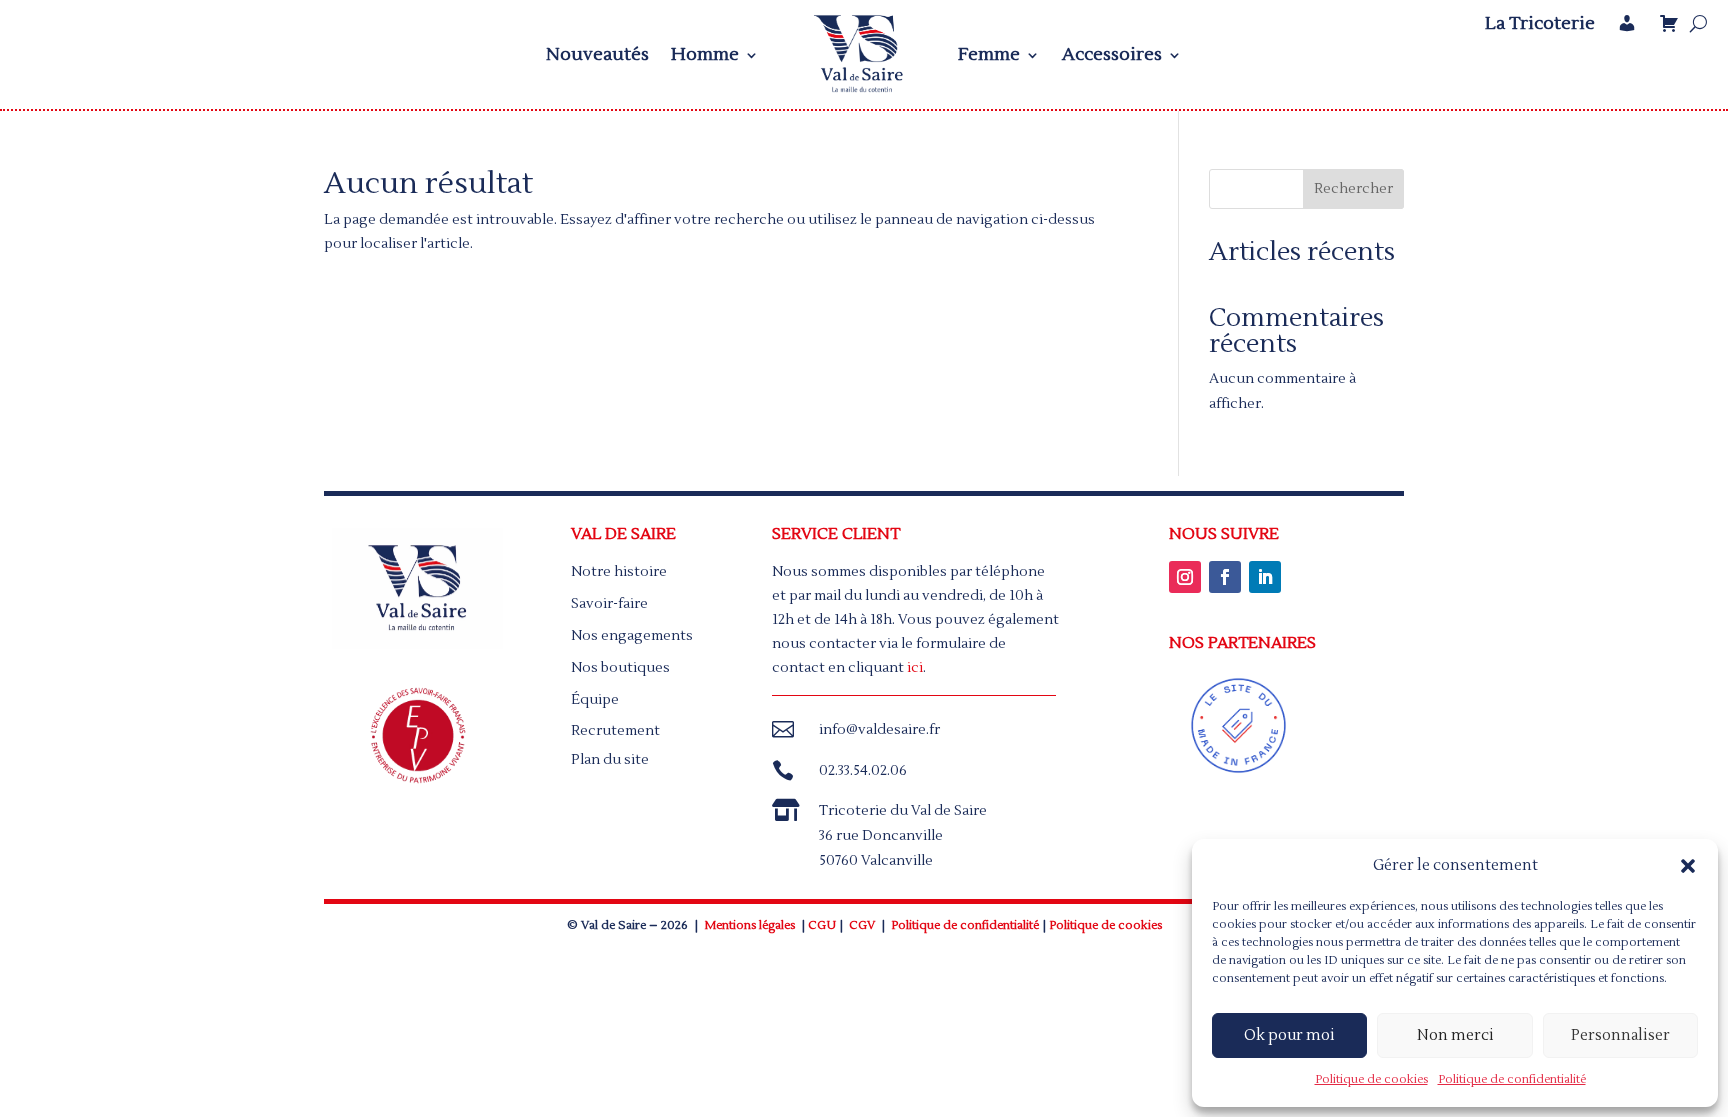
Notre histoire (619, 572)
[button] (1688, 866)
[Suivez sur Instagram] (1185, 577)
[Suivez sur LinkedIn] (1265, 577)
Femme (989, 54)
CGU (822, 925)
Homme (705, 54)
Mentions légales (749, 925)
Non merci (1455, 1035)
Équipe (595, 700)
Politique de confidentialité (1512, 1079)
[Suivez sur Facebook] (1225, 577)
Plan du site (610, 760)
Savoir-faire (609, 604)
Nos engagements (632, 636)
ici (915, 668)
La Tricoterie (1540, 24)
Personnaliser (1620, 1035)
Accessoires (1112, 54)
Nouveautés (597, 54)
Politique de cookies (1371, 1079)
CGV (862, 925)
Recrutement (615, 731)
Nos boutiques (620, 668)
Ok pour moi (1289, 1035)
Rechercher (1353, 189)
